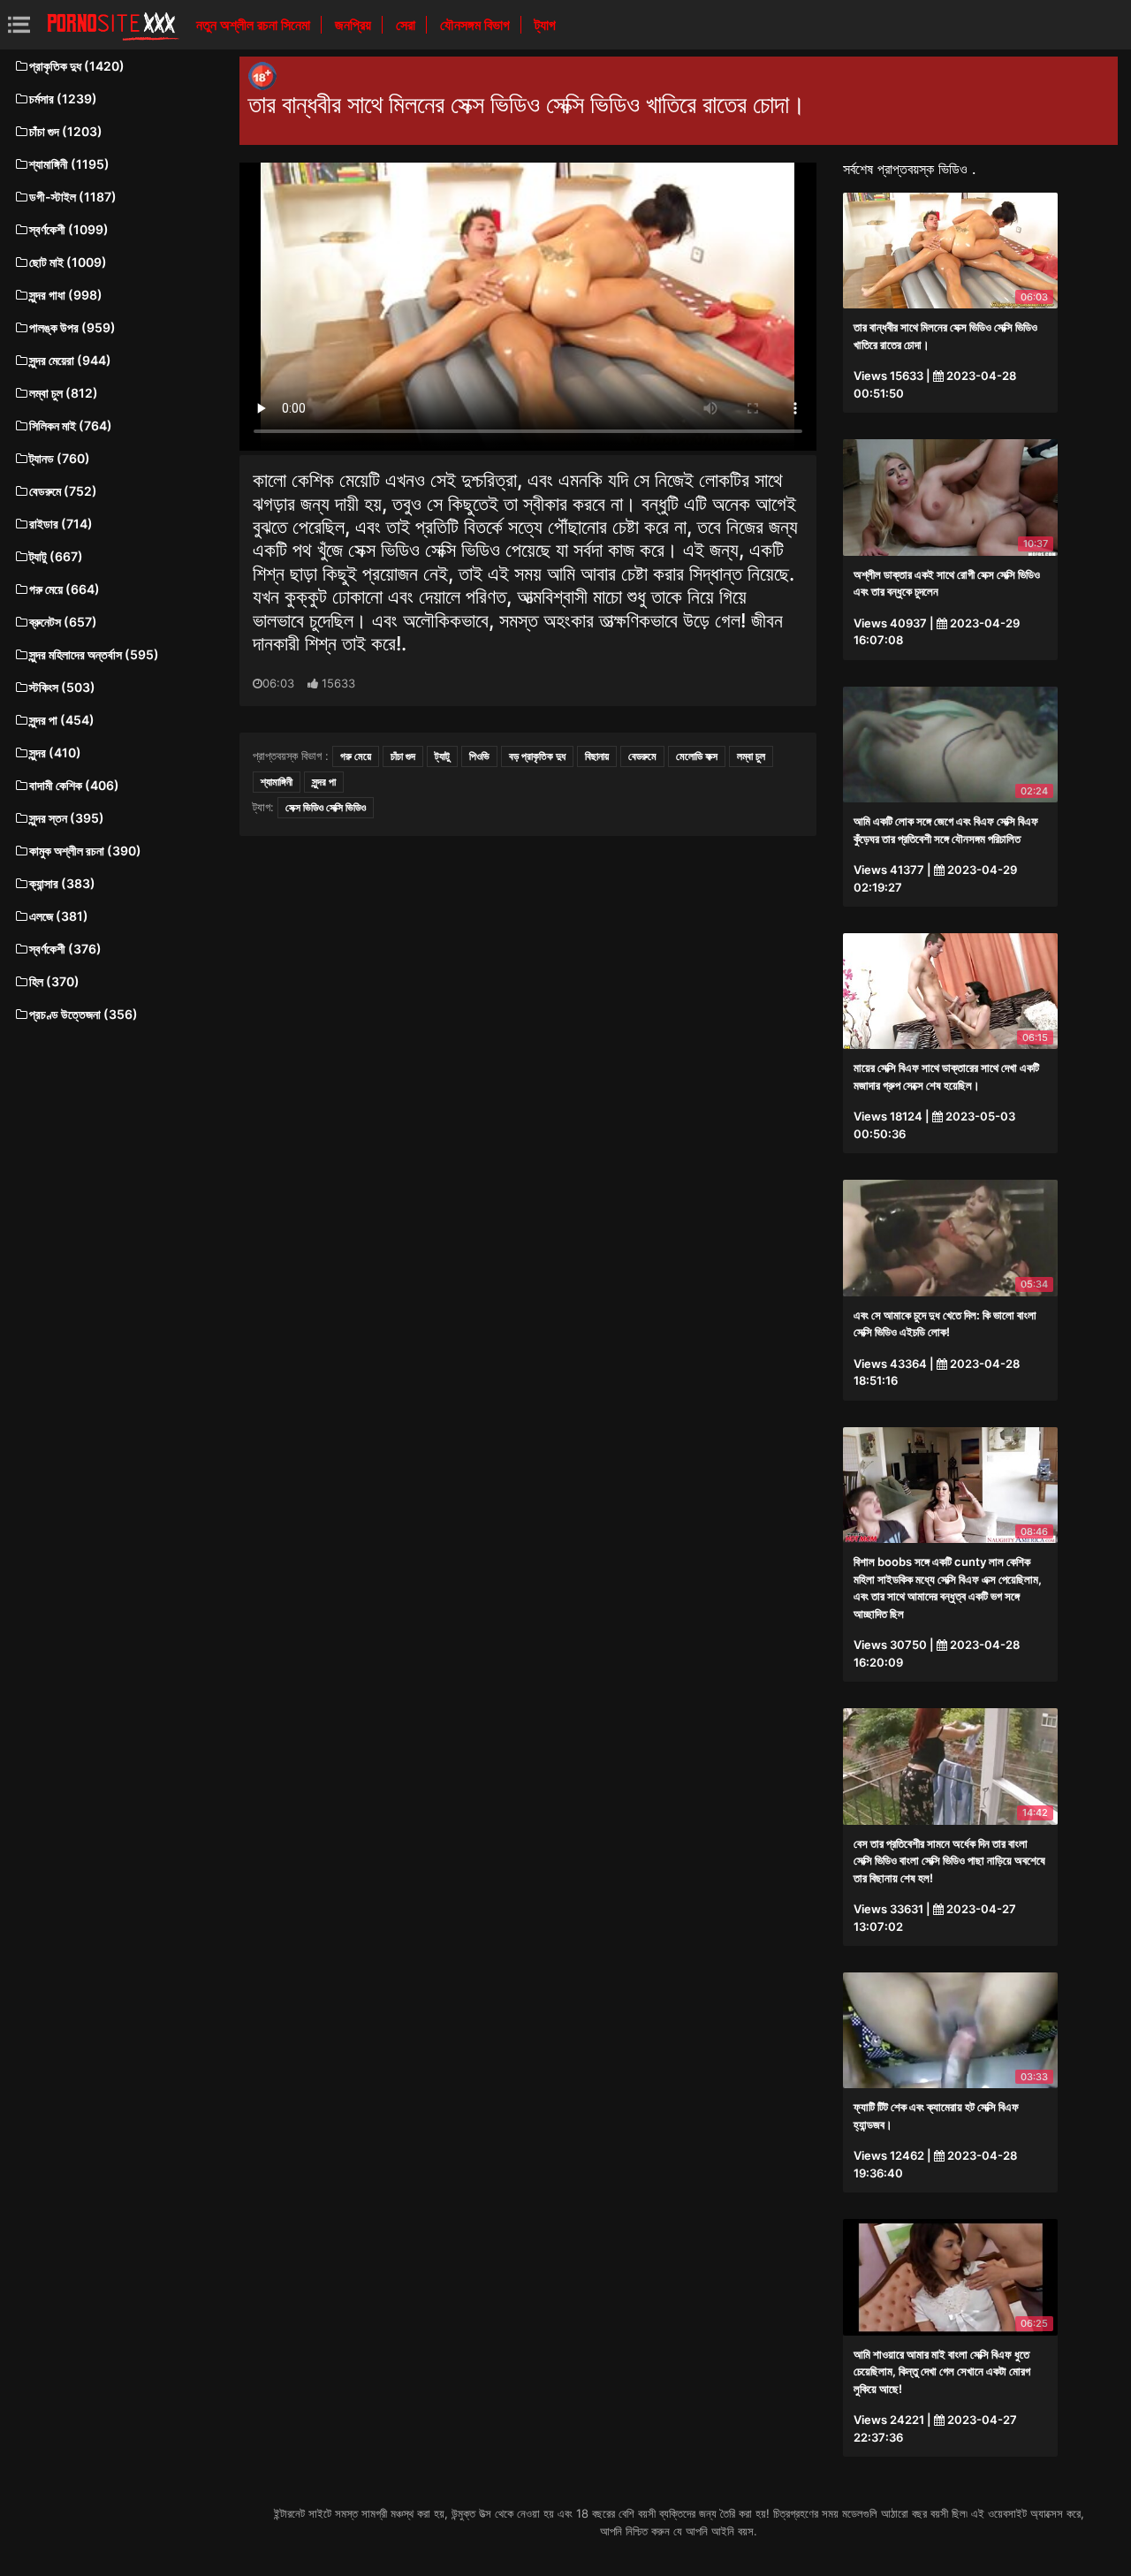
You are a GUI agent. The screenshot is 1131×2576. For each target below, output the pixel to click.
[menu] (19, 24)
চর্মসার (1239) (63, 99)
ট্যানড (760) (60, 458)
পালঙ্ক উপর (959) (72, 327)
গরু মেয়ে (356, 756)
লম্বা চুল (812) (64, 393)
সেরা (407, 25)
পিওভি (479, 756)
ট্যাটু (442, 756)
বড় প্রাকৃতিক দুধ (537, 756)
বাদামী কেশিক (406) (74, 785)
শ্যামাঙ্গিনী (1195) (69, 164)
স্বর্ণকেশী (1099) (69, 229)
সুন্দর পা (324, 782)
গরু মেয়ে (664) (65, 589)
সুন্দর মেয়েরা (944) (70, 360)
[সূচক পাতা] (113, 25)
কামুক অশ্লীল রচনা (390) (85, 851)
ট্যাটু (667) (56, 556)
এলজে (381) (59, 916)
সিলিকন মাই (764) (71, 426)
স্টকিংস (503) (62, 687)
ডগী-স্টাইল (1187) (73, 197)
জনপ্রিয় (355, 25)
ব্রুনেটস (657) (63, 622)
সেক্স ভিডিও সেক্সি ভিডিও (326, 807)
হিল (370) (54, 981)
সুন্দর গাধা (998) (66, 295)
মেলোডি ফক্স (697, 756)
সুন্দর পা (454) (62, 720)
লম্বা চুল (751, 756)
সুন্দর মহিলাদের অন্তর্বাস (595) (94, 654)
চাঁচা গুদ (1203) (66, 131)
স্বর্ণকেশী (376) (65, 949)
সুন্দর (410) (55, 752)
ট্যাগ (545, 25)
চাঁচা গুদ (403, 756)
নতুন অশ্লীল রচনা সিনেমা (255, 25)
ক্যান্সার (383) (62, 883)
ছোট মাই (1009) (68, 262)
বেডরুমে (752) (63, 491)
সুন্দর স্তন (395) (67, 818)
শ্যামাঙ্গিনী (277, 782)
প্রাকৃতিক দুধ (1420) (77, 66)
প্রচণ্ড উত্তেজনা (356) (83, 1014)
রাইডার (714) (61, 524)
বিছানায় (597, 756)
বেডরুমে (642, 756)
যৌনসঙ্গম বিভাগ (477, 25)
